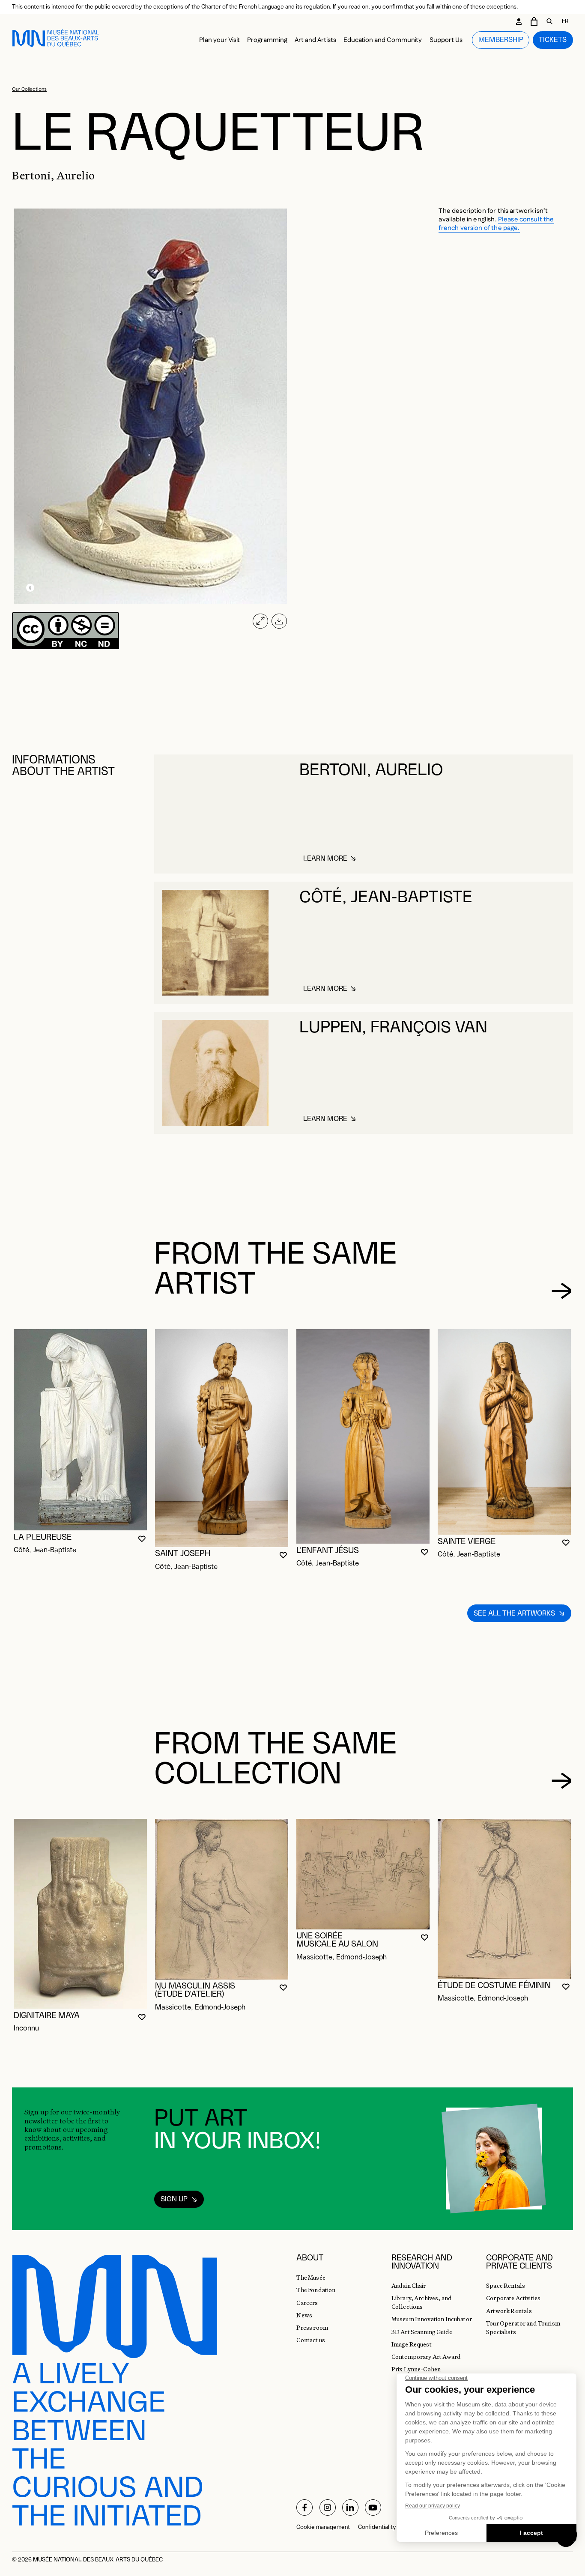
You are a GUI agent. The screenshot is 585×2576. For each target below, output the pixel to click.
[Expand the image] (260, 621)
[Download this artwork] (279, 621)
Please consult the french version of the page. (496, 224)
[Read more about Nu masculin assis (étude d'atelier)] (222, 1899)
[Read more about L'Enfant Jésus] (363, 1436)
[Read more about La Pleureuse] (80, 1430)
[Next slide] (562, 1291)
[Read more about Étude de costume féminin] (504, 1899)
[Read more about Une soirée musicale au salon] (363, 1874)
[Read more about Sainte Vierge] (504, 1432)
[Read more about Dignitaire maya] (80, 1914)
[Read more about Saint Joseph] (222, 1438)
